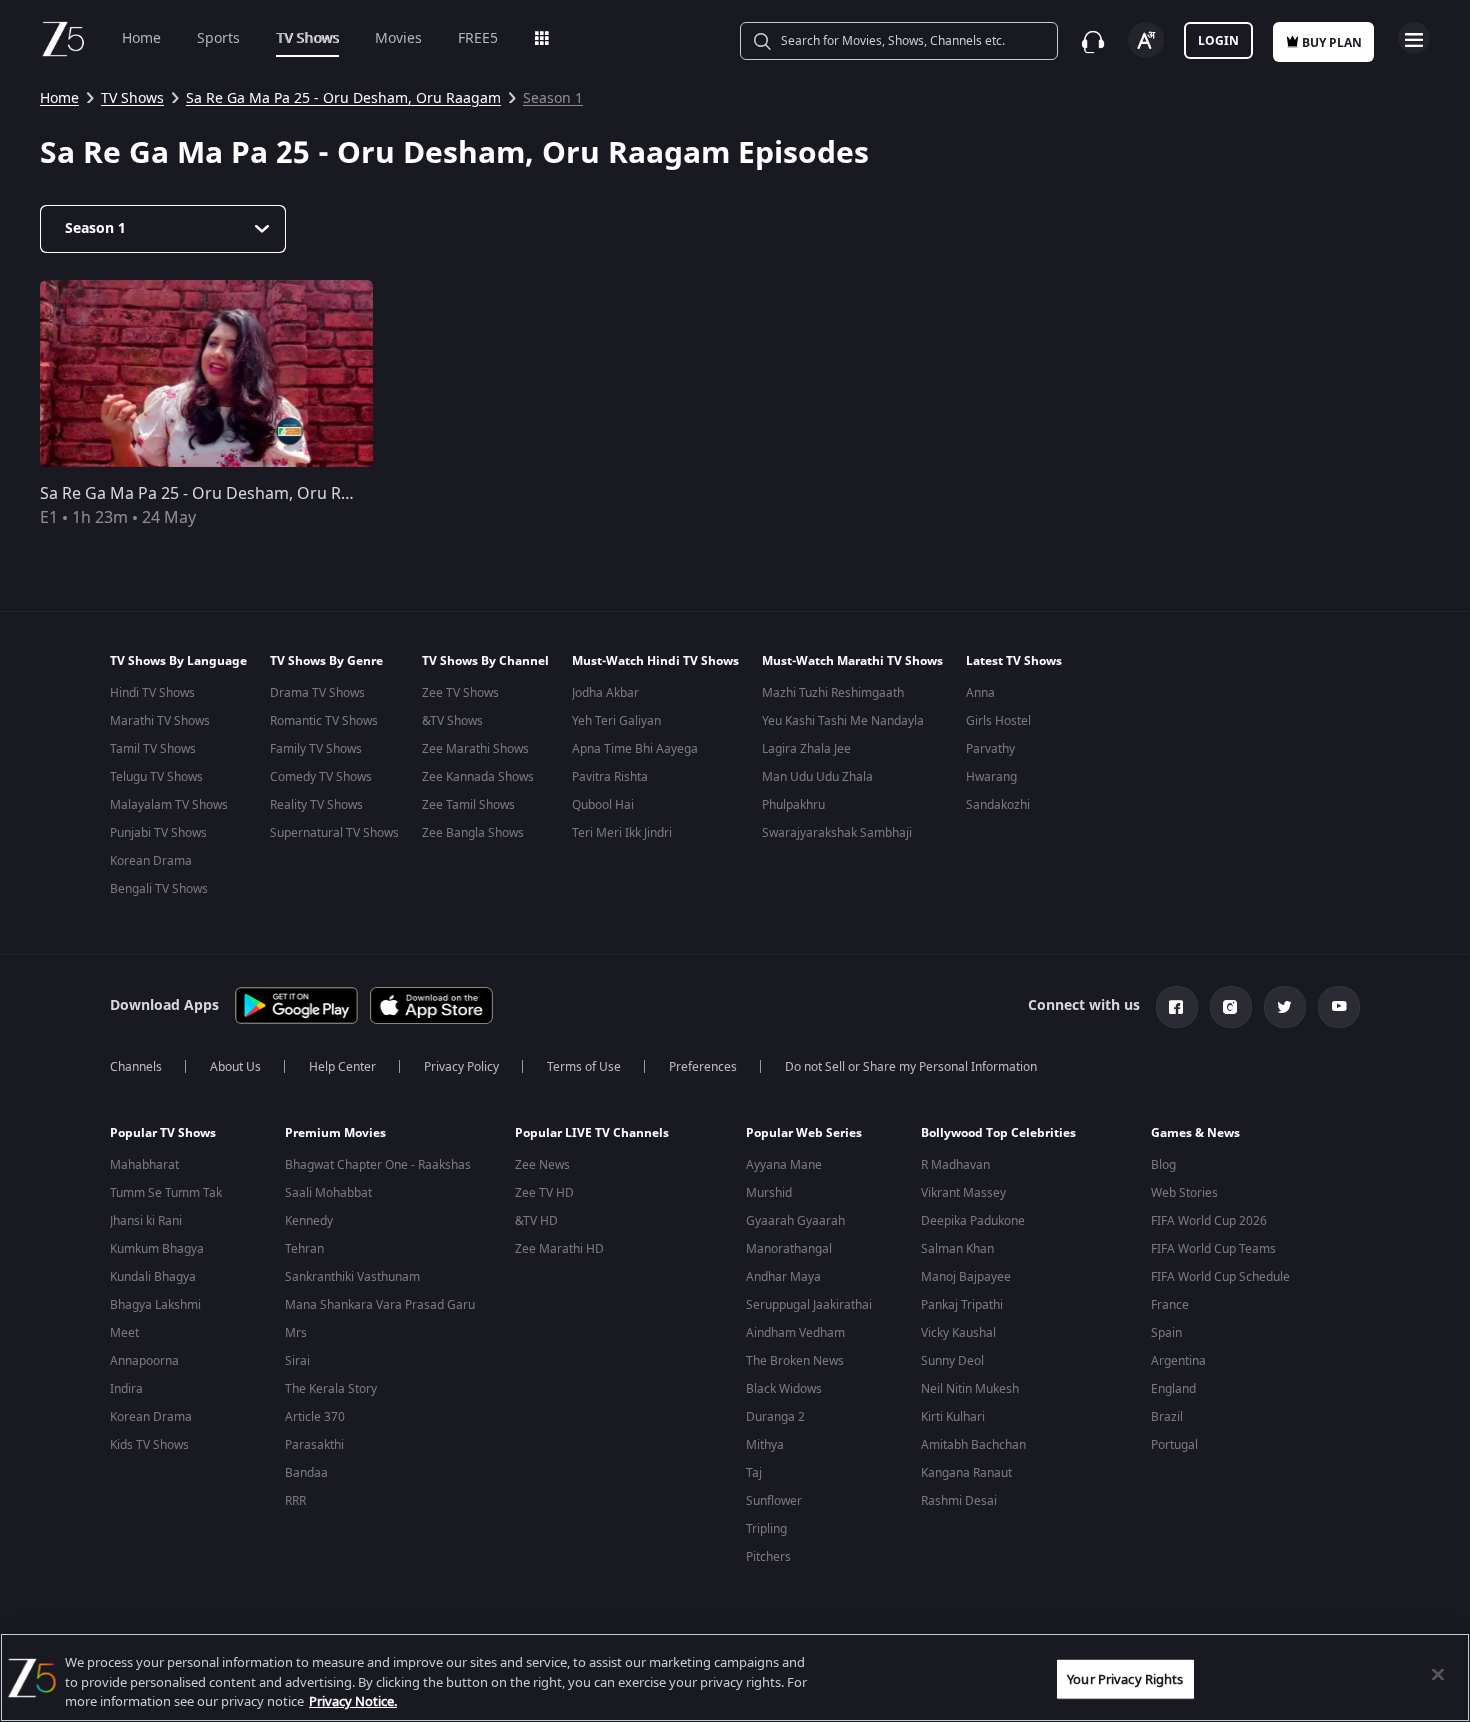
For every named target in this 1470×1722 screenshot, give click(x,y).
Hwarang (991, 777)
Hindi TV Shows (152, 693)
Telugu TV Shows (156, 777)
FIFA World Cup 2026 (1209, 1221)
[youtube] (1339, 1007)
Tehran (304, 1249)
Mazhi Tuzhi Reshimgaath (833, 693)
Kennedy (309, 1221)
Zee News (542, 1165)
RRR (295, 1501)
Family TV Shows (316, 749)
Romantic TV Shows (324, 721)
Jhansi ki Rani (146, 1221)
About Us (235, 1067)
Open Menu (1414, 38)
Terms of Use (584, 1067)
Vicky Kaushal (958, 1333)
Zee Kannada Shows (478, 777)
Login (1218, 41)
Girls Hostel (998, 721)
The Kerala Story (331, 1389)
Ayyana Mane (784, 1165)
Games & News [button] (1195, 1133)
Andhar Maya (783, 1277)
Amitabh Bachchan (973, 1445)
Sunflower (774, 1501)
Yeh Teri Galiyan (616, 721)
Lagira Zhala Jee (806, 749)
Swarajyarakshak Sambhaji (837, 833)
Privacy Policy (461, 1067)
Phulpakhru (793, 805)
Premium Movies (335, 1133)
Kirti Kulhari (953, 1417)
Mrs (296, 1333)
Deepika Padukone (973, 1221)
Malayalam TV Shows (169, 805)
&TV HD (536, 1221)
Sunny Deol (952, 1361)
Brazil (1167, 1417)
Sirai (297, 1361)
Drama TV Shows (317, 693)
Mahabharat (144, 1165)
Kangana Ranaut (966, 1473)
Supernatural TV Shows (334, 833)
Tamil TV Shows (153, 749)
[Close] (1438, 1674)
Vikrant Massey (963, 1193)
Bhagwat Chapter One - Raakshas (378, 1165)
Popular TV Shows (163, 1133)
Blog (1163, 1165)
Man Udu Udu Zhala (817, 777)
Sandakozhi (998, 805)
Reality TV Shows (316, 805)
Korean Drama (151, 861)
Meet (124, 1333)
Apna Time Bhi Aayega (635, 749)
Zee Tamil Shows (468, 805)
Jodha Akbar (605, 693)
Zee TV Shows (460, 693)
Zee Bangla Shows (473, 833)
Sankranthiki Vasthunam (352, 1277)
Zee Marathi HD (559, 1249)
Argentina (1178, 1361)
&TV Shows (452, 721)
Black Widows (784, 1389)
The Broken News (795, 1361)
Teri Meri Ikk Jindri (622, 833)
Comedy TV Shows (321, 777)
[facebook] (1177, 1007)
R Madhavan (955, 1165)
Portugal (1174, 1445)
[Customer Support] (1093, 42)
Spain (1166, 1333)
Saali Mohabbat (328, 1193)
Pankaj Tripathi (962, 1305)
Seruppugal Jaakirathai (809, 1305)
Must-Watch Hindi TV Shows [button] (655, 661)
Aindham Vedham (795, 1333)
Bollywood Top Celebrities (998, 1133)
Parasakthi (314, 1445)
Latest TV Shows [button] (1014, 661)
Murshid (769, 1193)
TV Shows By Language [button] (178, 661)
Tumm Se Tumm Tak (166, 1193)
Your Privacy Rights (1125, 1678)
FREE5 (478, 38)
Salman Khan (957, 1249)
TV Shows (307, 38)
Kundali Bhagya (153, 1277)
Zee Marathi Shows (475, 749)
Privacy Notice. (353, 1701)
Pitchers (768, 1557)
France (1170, 1305)
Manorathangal (789, 1249)
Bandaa (306, 1473)
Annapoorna (144, 1361)
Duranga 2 (775, 1417)
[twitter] (1285, 1007)
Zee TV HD (544, 1193)
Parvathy (990, 749)
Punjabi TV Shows (158, 833)
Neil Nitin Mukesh (970, 1389)
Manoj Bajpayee (966, 1277)
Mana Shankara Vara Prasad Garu (380, 1305)
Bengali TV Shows (159, 889)
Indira (126, 1389)
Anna (980, 693)
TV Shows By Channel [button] (485, 661)
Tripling (766, 1529)
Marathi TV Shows (160, 721)
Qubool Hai (603, 805)
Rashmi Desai (959, 1501)
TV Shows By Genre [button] (326, 661)
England (1173, 1389)
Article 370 (315, 1417)
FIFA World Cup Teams (1213, 1249)
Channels (136, 1067)
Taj (754, 1473)
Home (141, 38)
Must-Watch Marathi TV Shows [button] (852, 661)
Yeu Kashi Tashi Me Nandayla (843, 721)
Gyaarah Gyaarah (795, 1221)
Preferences (703, 1067)
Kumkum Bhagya (157, 1249)
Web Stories (1184, 1193)
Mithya (765, 1445)
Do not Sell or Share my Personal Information (911, 1067)
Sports (218, 38)
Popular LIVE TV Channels (592, 1133)
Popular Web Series (804, 1133)
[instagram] (1231, 1007)
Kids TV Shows (149, 1445)
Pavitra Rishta (610, 777)
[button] (182, 1138)
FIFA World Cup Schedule (1220, 1277)
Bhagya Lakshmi (155, 1305)
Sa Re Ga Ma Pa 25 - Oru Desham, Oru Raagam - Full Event (259, 494)
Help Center (342, 1067)
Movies (398, 38)
